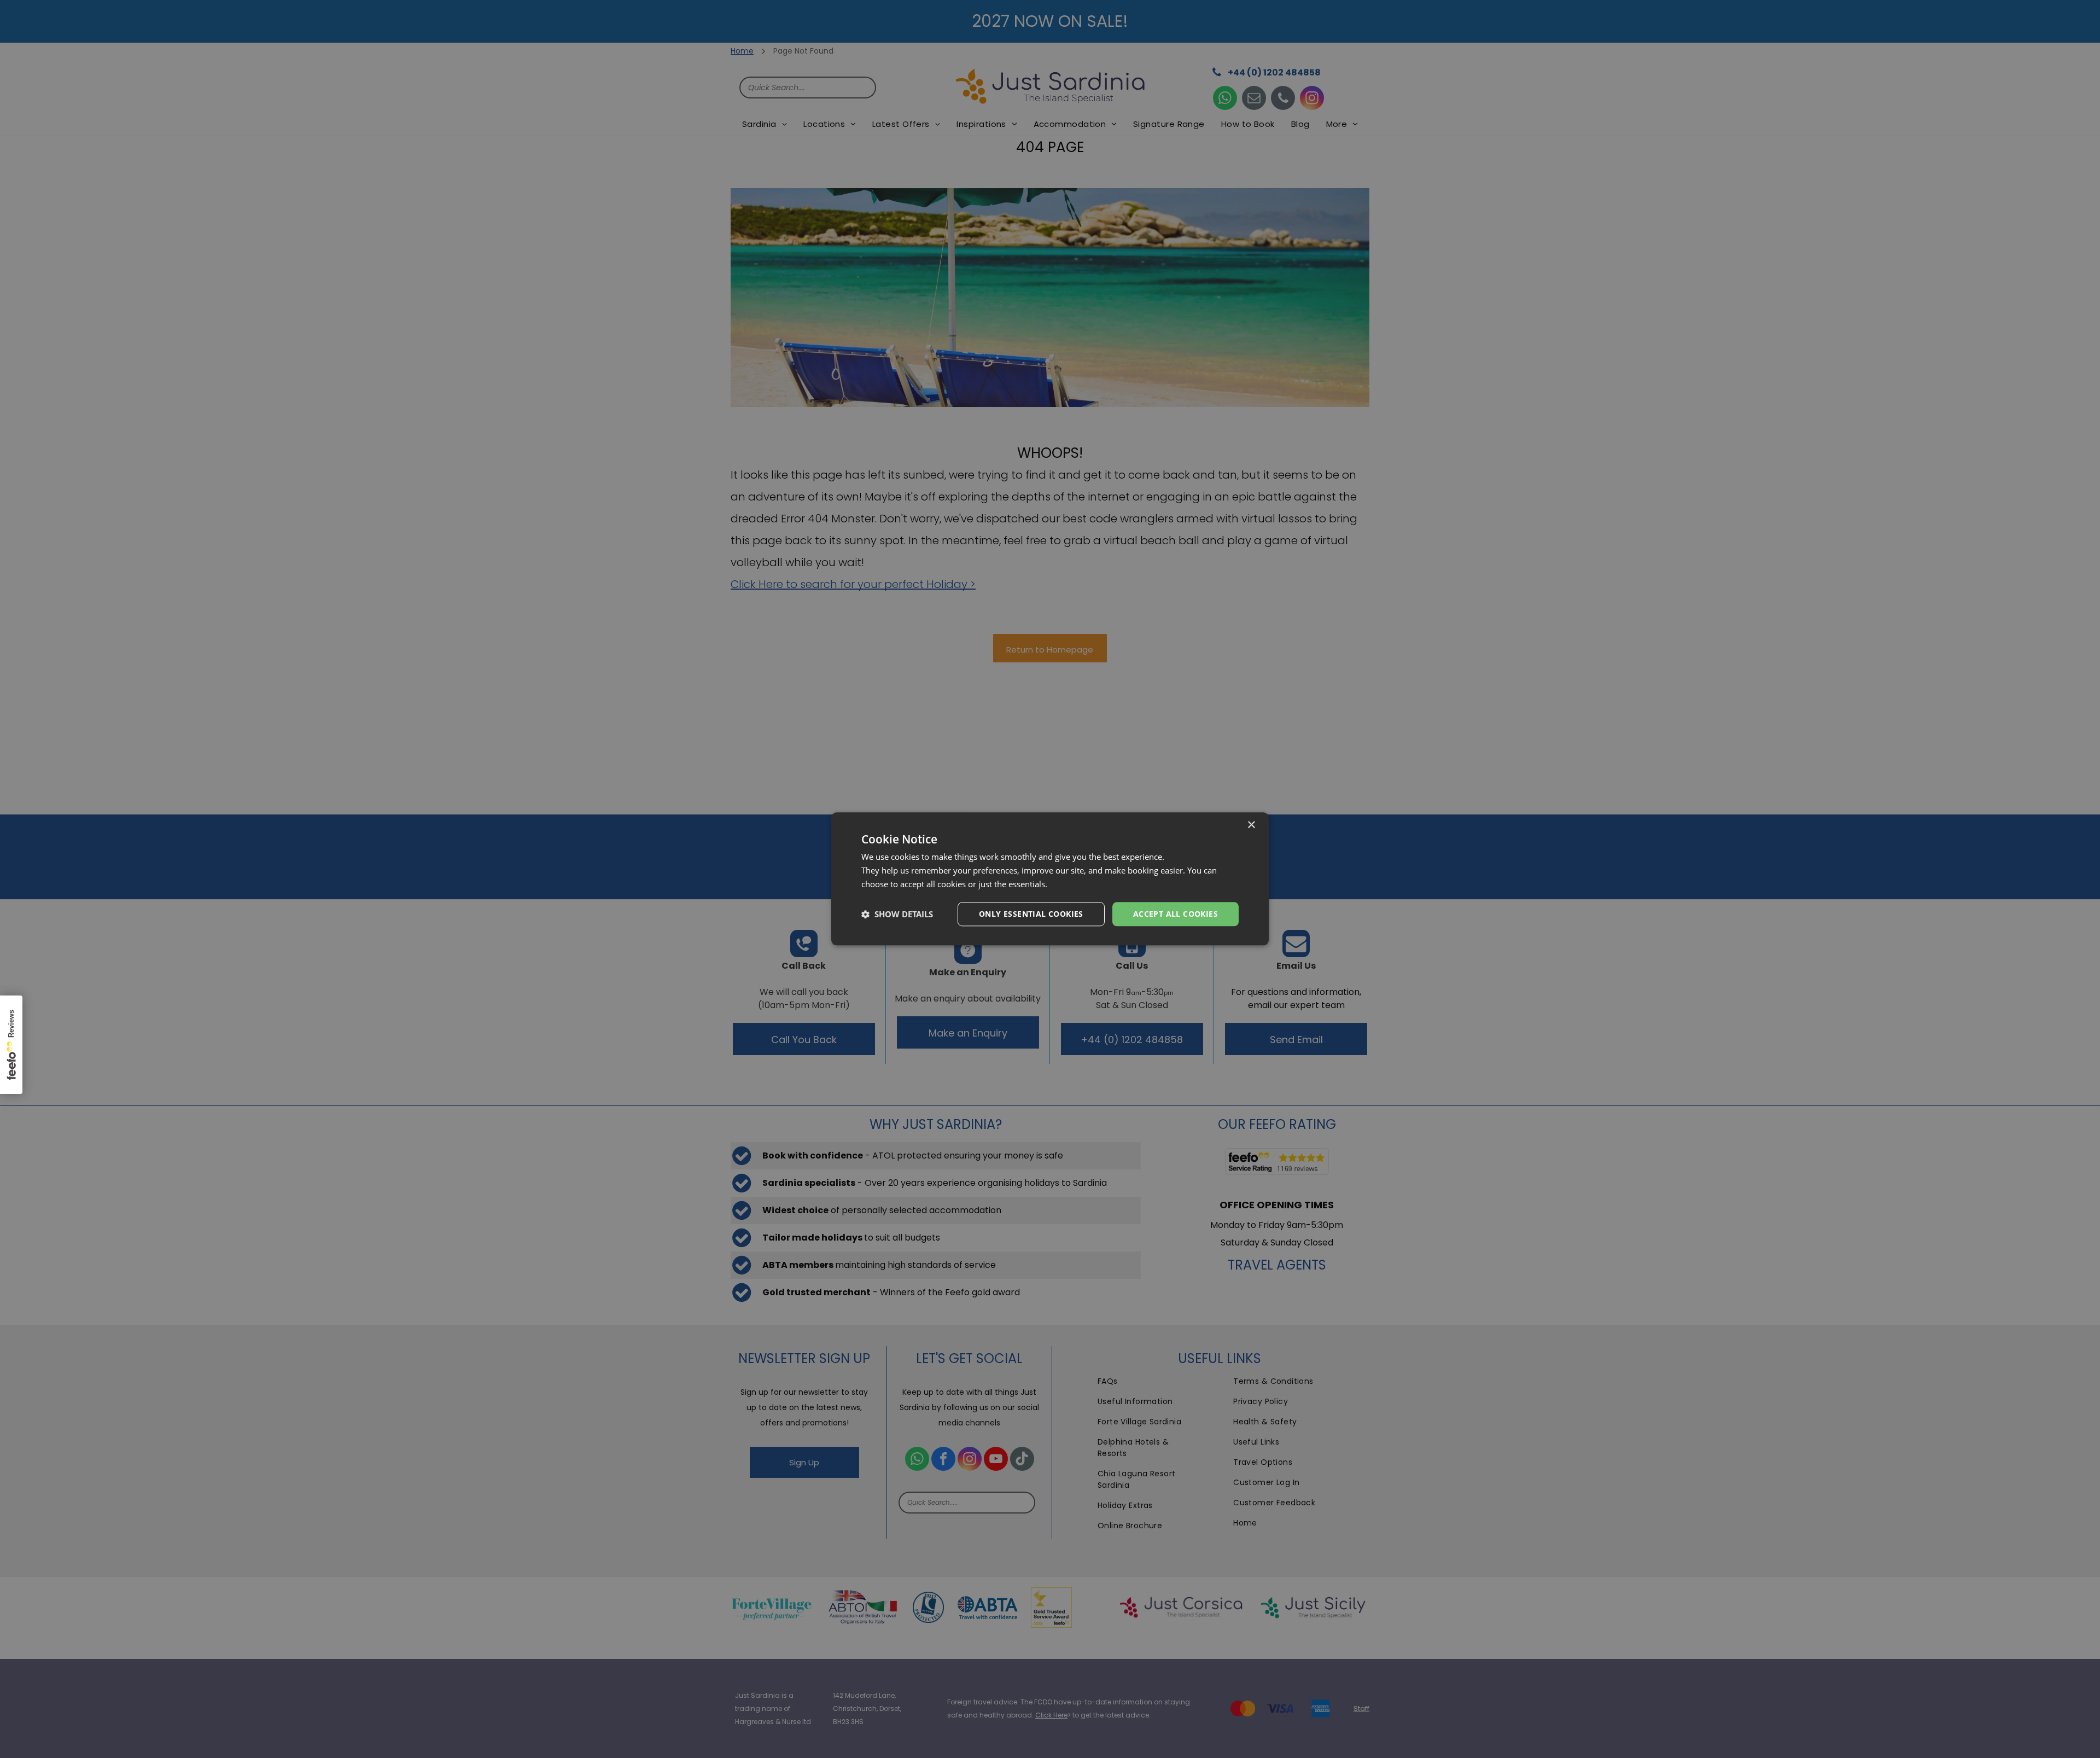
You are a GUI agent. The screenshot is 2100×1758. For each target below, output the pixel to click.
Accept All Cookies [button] (1176, 914)
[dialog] (1050, 879)
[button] (897, 914)
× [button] (1251, 825)
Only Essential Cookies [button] (1031, 914)
